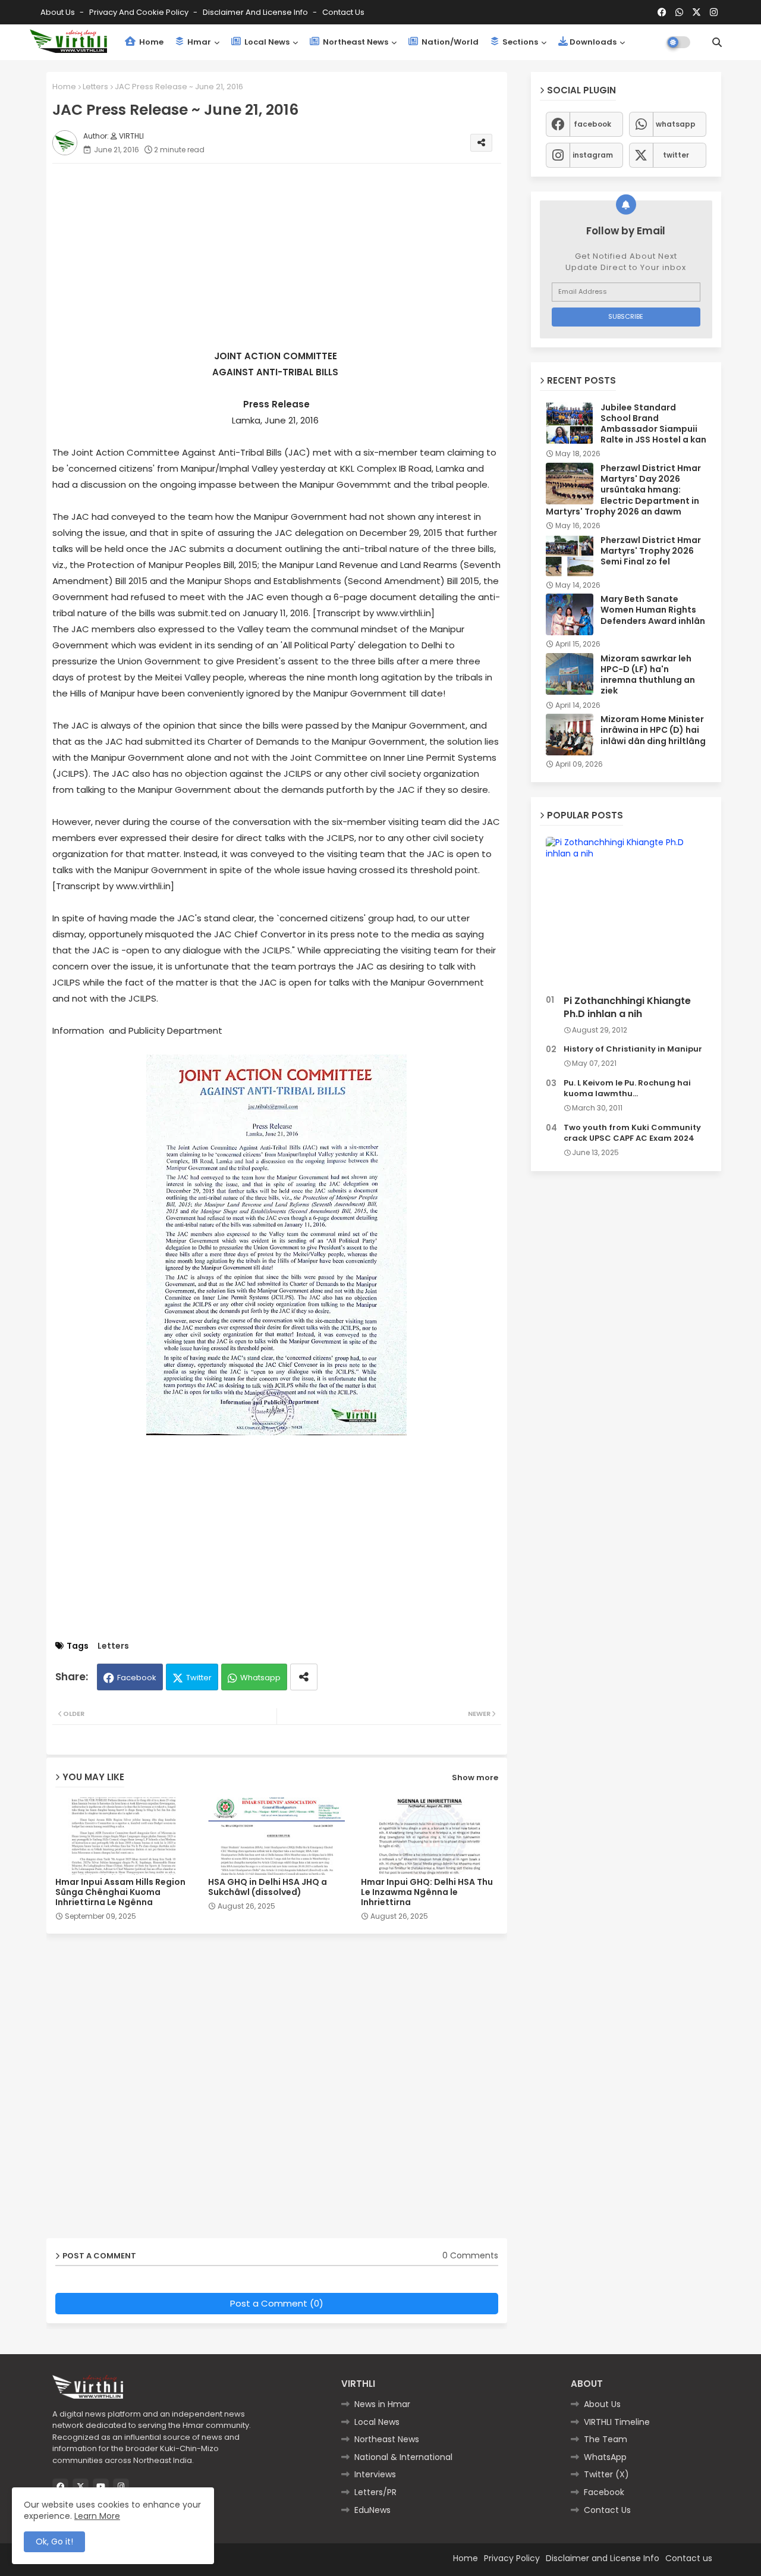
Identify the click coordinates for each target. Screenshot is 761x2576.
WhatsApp (605, 2457)
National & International (403, 2457)
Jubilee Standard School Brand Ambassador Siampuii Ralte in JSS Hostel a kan (653, 424)
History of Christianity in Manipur (633, 1049)
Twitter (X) (606, 2474)
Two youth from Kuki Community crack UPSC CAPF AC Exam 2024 (632, 1133)
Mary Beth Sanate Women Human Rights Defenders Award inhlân (653, 610)
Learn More (97, 2516)
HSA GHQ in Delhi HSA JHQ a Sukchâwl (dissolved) (268, 1887)
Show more (475, 1778)
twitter (676, 155)
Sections (519, 42)
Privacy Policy (512, 2558)
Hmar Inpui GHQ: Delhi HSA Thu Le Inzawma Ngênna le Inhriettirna (427, 1892)
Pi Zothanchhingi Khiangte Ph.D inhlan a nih (627, 1008)
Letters (95, 87)
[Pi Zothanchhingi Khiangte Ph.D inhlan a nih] (626, 913)
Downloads (593, 42)
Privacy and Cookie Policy (140, 12)
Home (150, 42)
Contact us (343, 12)
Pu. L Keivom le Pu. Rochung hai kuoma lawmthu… (627, 1088)
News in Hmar (382, 2404)
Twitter (199, 1678)
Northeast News (355, 42)
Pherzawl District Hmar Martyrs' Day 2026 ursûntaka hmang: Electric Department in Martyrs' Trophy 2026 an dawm (623, 490)
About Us (59, 12)
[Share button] (304, 1677)
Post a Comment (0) (277, 2303)
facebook (592, 124)
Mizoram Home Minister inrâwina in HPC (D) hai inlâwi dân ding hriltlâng (653, 730)
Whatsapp (260, 1678)
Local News (266, 42)
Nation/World (449, 42)
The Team (606, 2439)
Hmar (198, 42)
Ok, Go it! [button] (54, 2542)
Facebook (137, 1678)
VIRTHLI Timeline (617, 2422)
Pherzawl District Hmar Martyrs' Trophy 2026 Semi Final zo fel (651, 551)
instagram (593, 155)
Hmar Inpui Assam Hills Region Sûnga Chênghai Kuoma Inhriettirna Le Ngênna (120, 1892)
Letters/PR (375, 2492)
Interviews (375, 2474)
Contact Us (607, 2510)
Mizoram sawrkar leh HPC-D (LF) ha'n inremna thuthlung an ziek (648, 675)
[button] (717, 42)
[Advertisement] (289, 256)
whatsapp (676, 124)
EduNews (372, 2510)
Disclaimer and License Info (256, 12)
